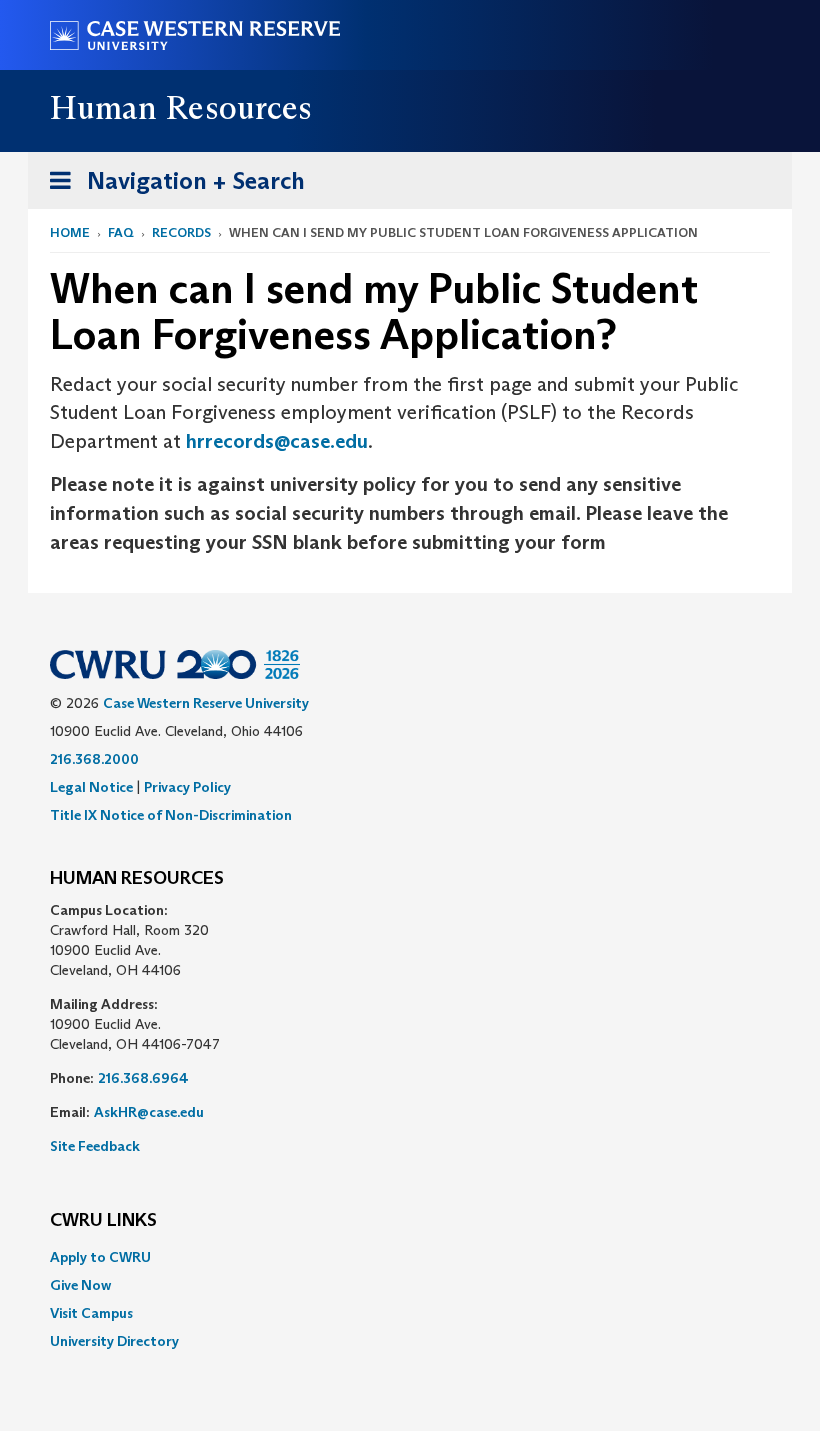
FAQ (121, 232)
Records (181, 232)
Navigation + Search (171, 187)
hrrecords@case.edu (277, 441)
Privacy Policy (187, 787)
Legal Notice (91, 787)
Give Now (80, 1285)
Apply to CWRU (100, 1257)
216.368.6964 (143, 1078)
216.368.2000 (94, 759)
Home (70, 232)
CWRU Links (103, 1221)
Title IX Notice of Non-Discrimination (171, 815)
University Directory (114, 1341)
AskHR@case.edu (149, 1112)
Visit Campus (91, 1313)
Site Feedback (95, 1146)
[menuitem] (410, 1257)
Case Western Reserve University (206, 703)
